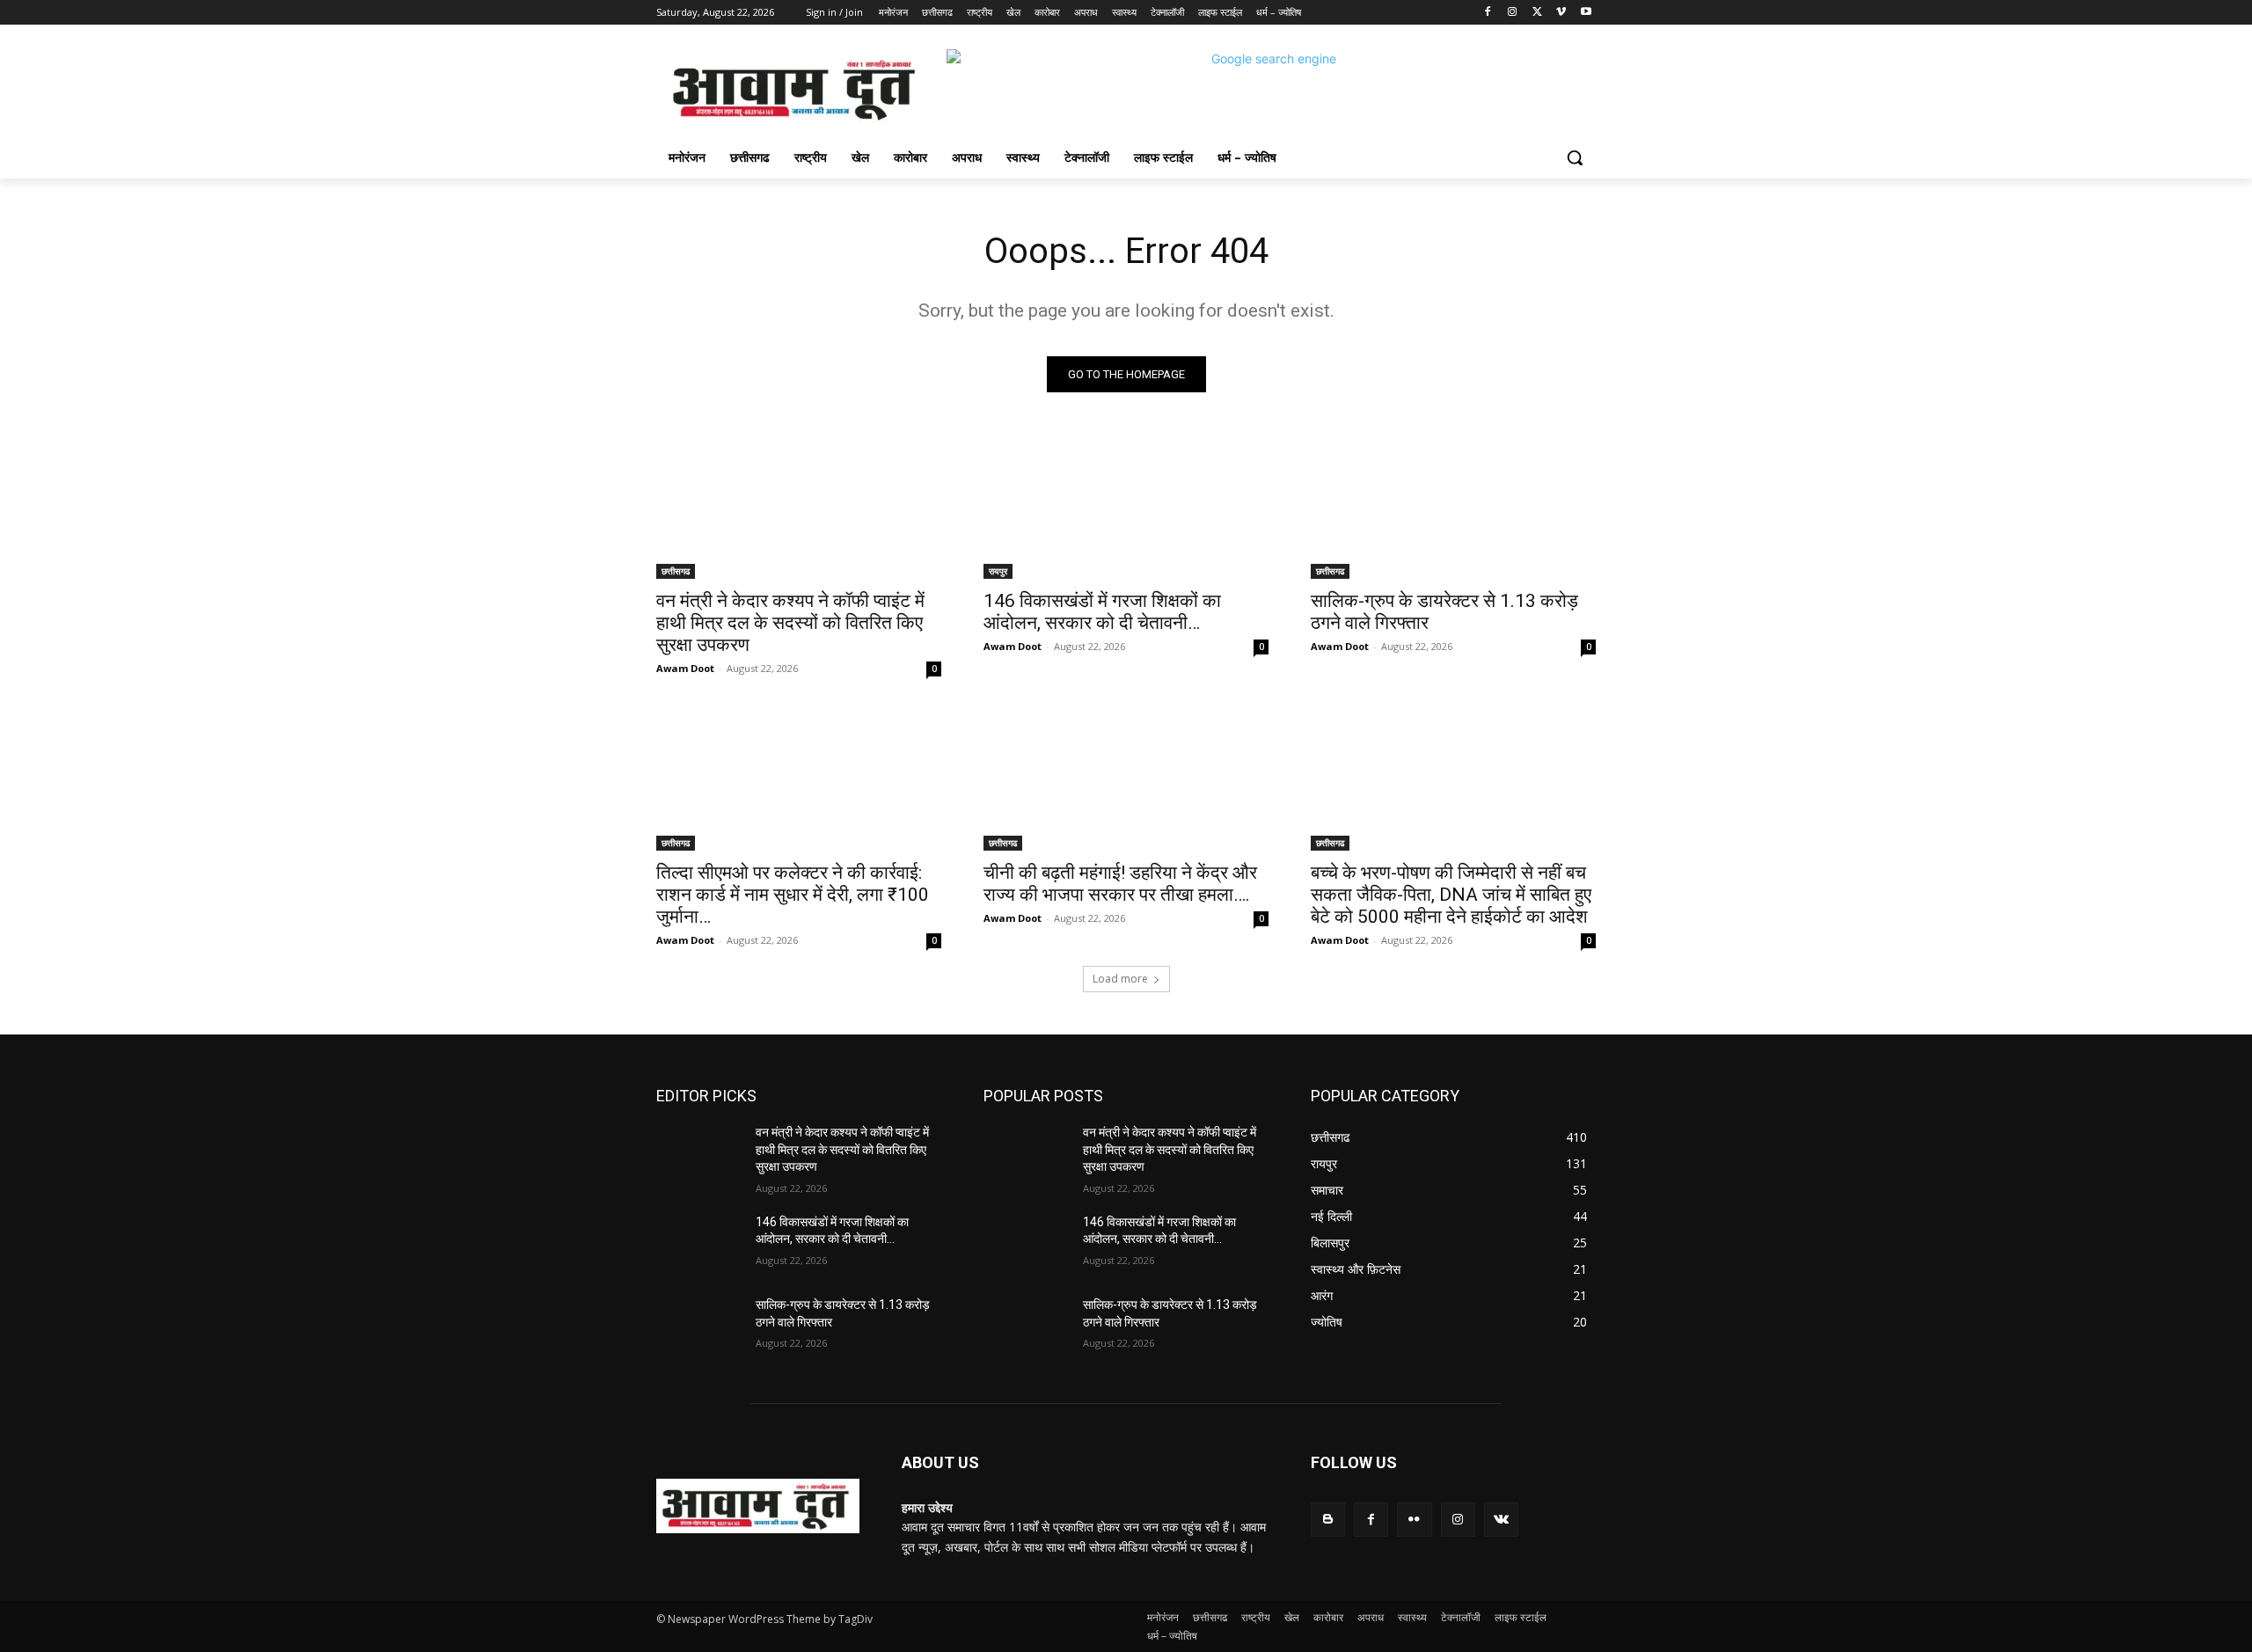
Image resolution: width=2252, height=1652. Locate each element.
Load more (1120, 979)
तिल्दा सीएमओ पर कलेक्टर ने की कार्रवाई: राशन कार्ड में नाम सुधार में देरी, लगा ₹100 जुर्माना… (793, 895)
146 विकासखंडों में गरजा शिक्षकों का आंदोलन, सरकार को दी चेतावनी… (1102, 612)
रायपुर (998, 571)
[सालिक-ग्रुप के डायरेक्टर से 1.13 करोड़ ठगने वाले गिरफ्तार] (1453, 508)
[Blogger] (1328, 1520)
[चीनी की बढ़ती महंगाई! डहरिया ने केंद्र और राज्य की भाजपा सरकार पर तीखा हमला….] (1126, 779)
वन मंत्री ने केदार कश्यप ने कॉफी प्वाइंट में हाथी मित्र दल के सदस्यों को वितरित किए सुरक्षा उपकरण (790, 623)
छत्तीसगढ (676, 571)
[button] (1575, 157)
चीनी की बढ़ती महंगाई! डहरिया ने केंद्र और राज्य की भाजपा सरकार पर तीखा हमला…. (1120, 884)
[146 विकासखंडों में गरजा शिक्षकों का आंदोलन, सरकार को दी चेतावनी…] (1126, 508)
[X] (1537, 13)
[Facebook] (1488, 13)
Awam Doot (685, 668)
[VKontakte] (1501, 1520)
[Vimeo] (1561, 13)
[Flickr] (1414, 1520)
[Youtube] (1586, 13)
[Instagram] (1513, 13)
